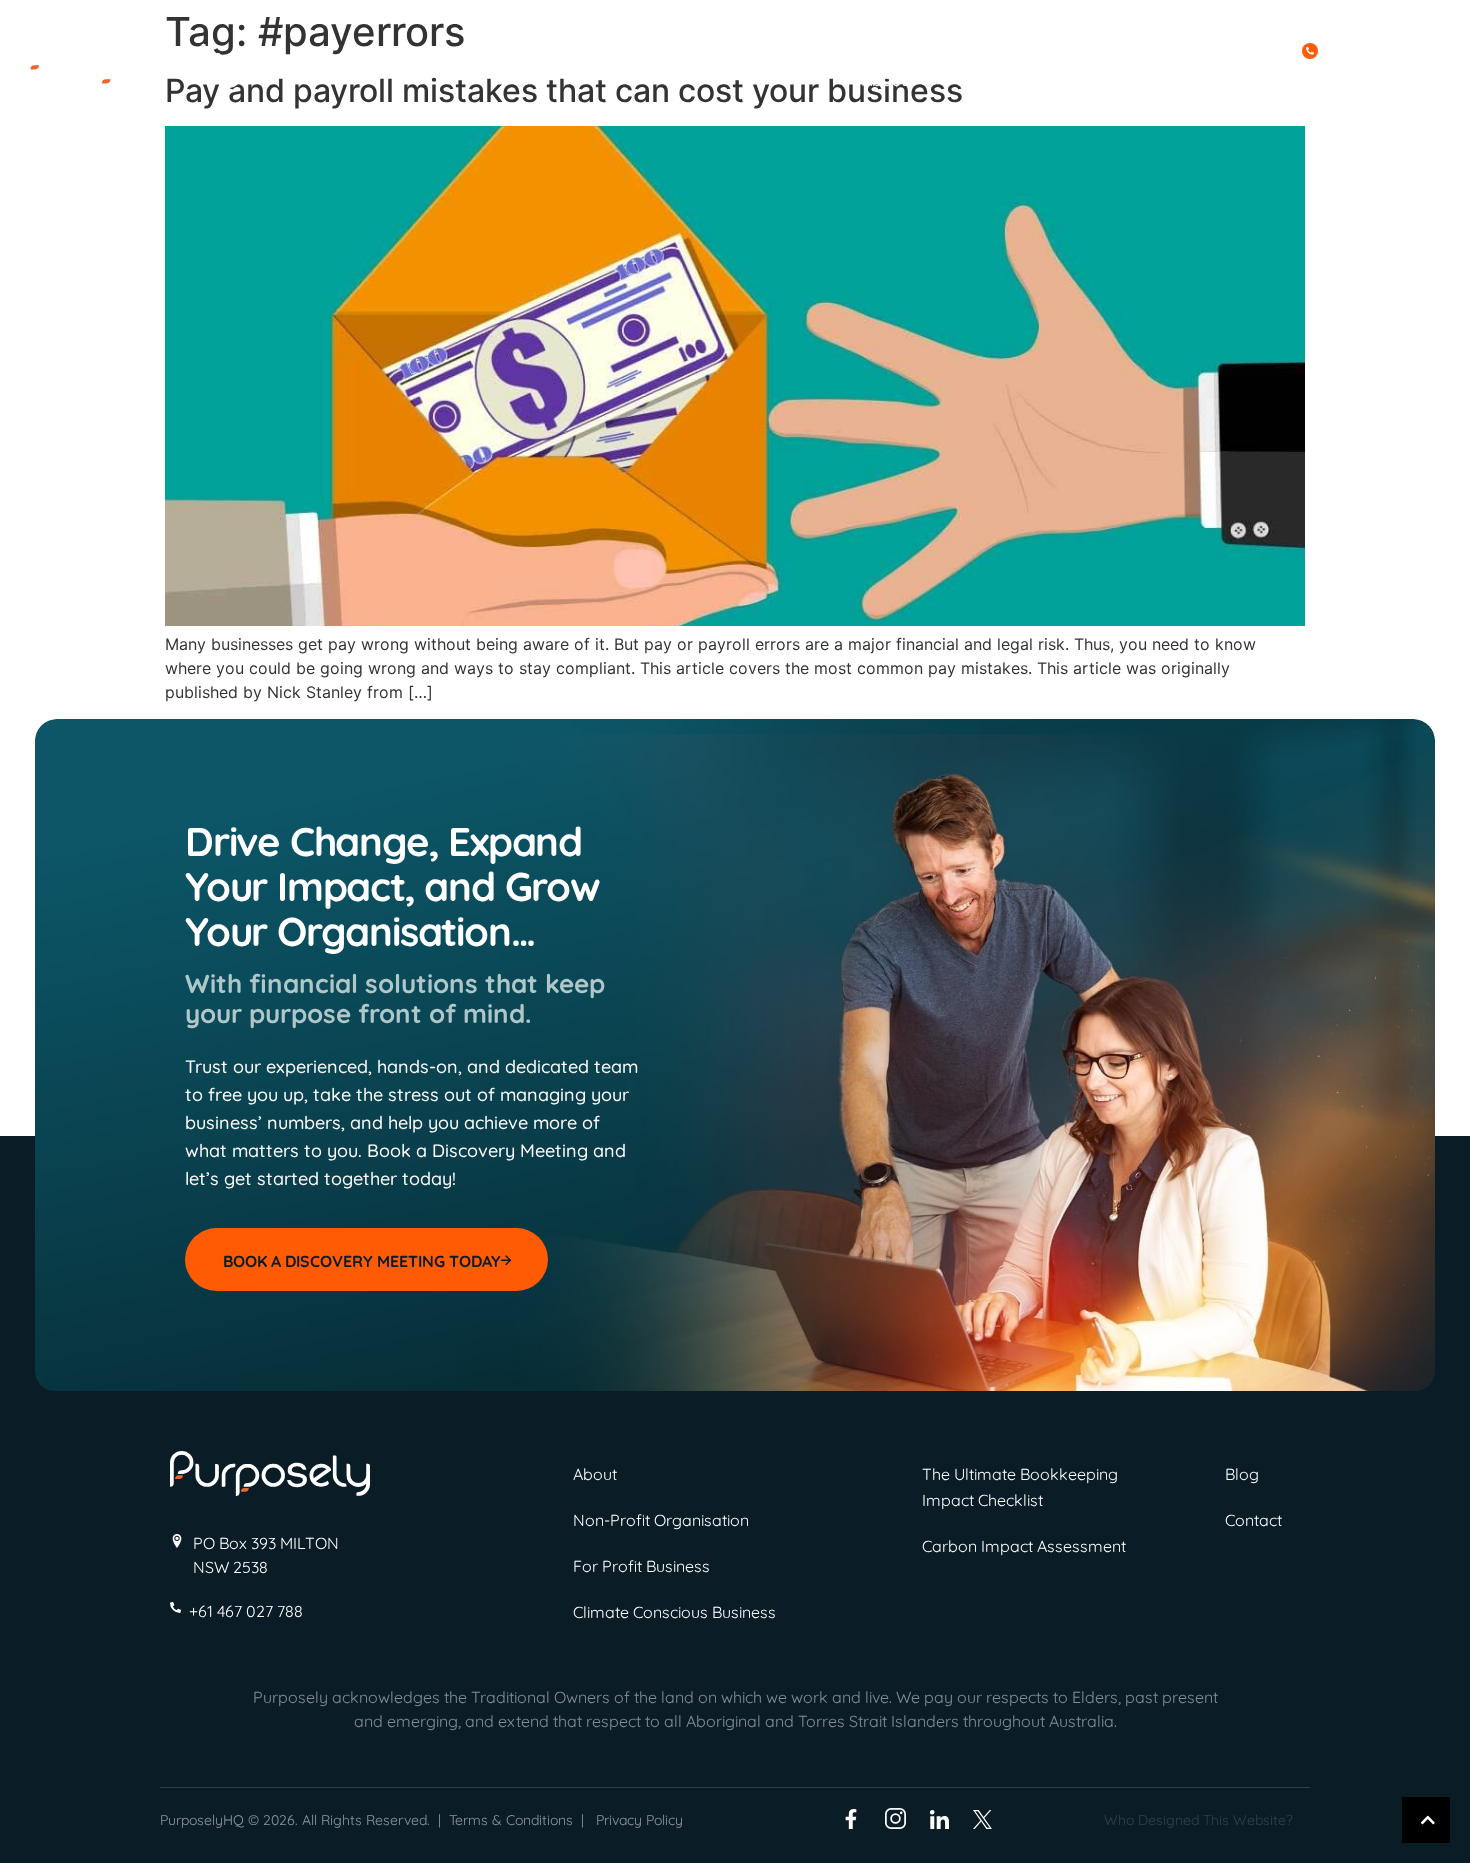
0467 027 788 (1374, 49)
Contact (1331, 80)
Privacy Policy (639, 1820)
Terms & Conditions (511, 1820)
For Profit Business (641, 1566)
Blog (1235, 80)
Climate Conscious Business (674, 1612)
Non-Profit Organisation (661, 1520)
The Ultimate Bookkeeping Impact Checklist (1020, 1487)
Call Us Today (1240, 49)
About (884, 80)
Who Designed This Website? (1198, 1820)
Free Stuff (1118, 80)
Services (988, 80)
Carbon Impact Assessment (1024, 1546)
